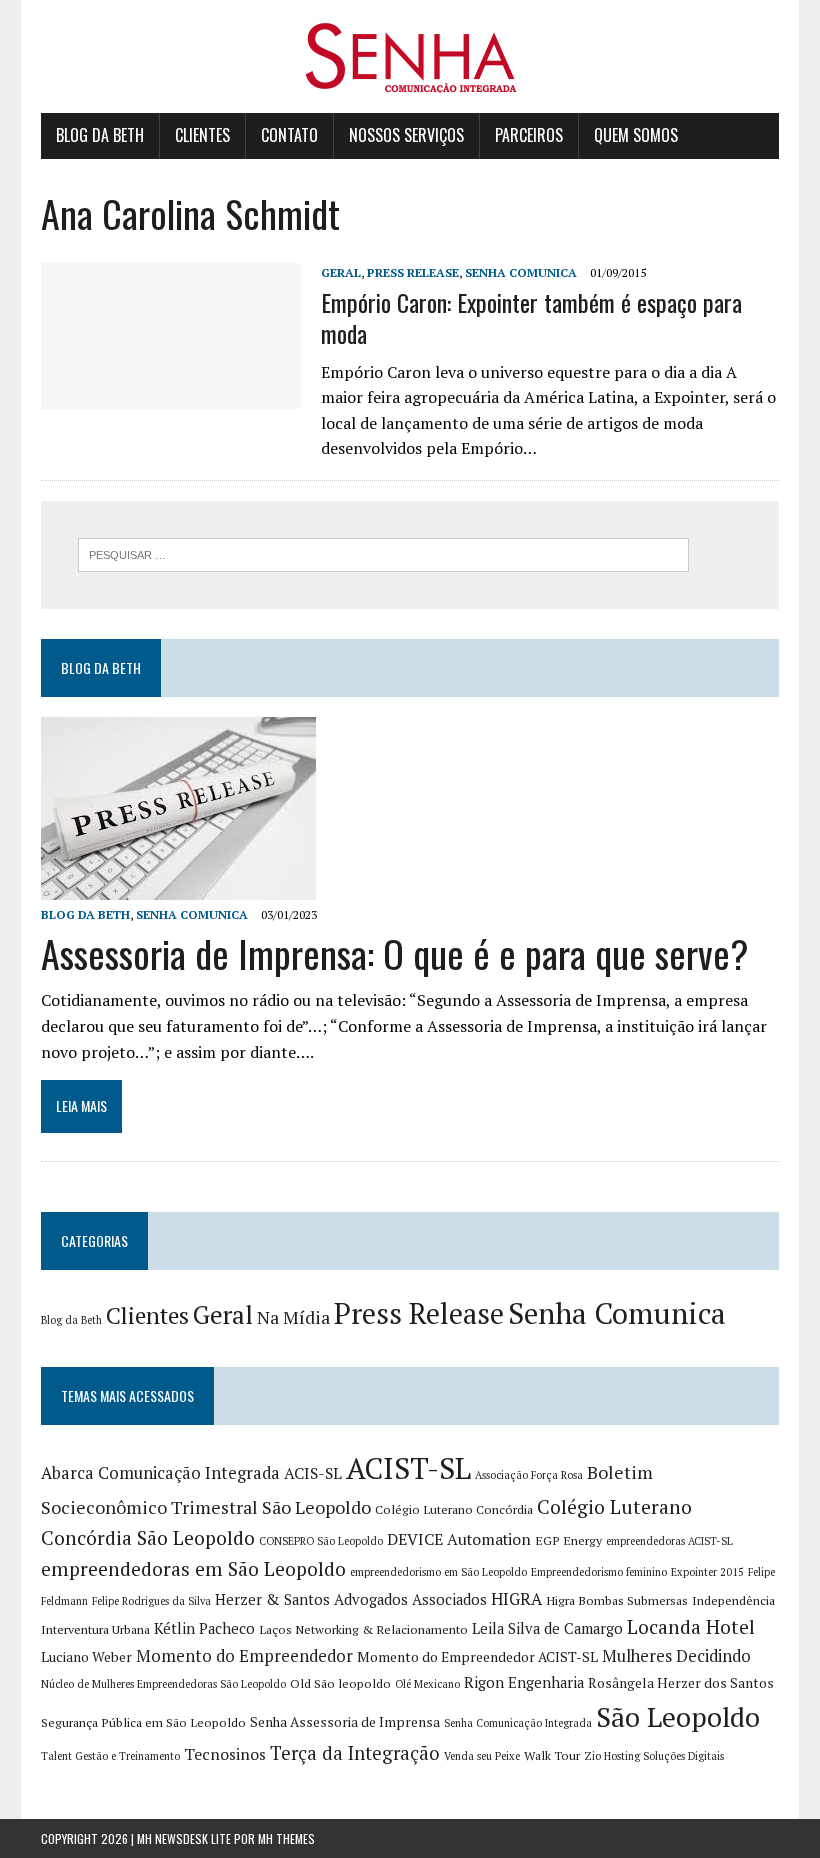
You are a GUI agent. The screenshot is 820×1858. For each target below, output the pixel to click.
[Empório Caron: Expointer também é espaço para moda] (171, 395)
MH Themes (286, 1838)
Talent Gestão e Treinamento (110, 1756)
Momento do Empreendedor (244, 1656)
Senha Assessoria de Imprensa (345, 1722)
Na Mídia (293, 1317)
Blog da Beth (100, 135)
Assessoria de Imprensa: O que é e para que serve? (395, 953)
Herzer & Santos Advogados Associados (351, 1599)
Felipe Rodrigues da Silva (151, 1601)
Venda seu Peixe (482, 1756)
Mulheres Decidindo (676, 1656)
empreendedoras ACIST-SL (669, 1541)
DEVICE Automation (459, 1539)
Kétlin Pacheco (204, 1628)
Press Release (413, 272)
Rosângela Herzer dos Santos (681, 1683)
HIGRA (516, 1599)
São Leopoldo (678, 1717)
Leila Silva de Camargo (547, 1628)
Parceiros (529, 135)
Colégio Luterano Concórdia (454, 1509)
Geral (341, 272)
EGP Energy (568, 1540)
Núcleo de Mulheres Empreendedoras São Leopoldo (163, 1684)
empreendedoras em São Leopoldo (193, 1569)
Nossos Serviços (406, 135)
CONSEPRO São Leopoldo (321, 1541)
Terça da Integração (355, 1753)
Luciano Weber (86, 1657)
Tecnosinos (225, 1754)
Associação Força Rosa (529, 1475)
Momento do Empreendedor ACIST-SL (477, 1657)
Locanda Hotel (691, 1627)
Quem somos (636, 135)
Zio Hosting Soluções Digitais (654, 1756)
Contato (289, 135)
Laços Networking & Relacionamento (363, 1629)
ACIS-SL (313, 1473)
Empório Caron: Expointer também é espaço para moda (531, 317)
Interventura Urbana (95, 1629)
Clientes (202, 135)
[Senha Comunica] (410, 56)
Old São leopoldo (340, 1683)
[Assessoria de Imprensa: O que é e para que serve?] (178, 886)
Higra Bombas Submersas (617, 1600)
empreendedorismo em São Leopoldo (438, 1572)
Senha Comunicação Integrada (518, 1723)
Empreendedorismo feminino (599, 1572)
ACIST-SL (408, 1468)
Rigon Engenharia (524, 1682)
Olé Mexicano (427, 1684)
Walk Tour (552, 1755)
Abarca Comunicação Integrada (160, 1473)
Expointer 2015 (707, 1572)
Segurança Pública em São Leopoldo (143, 1722)
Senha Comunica (521, 272)
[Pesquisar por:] (383, 553)
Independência (733, 1600)
